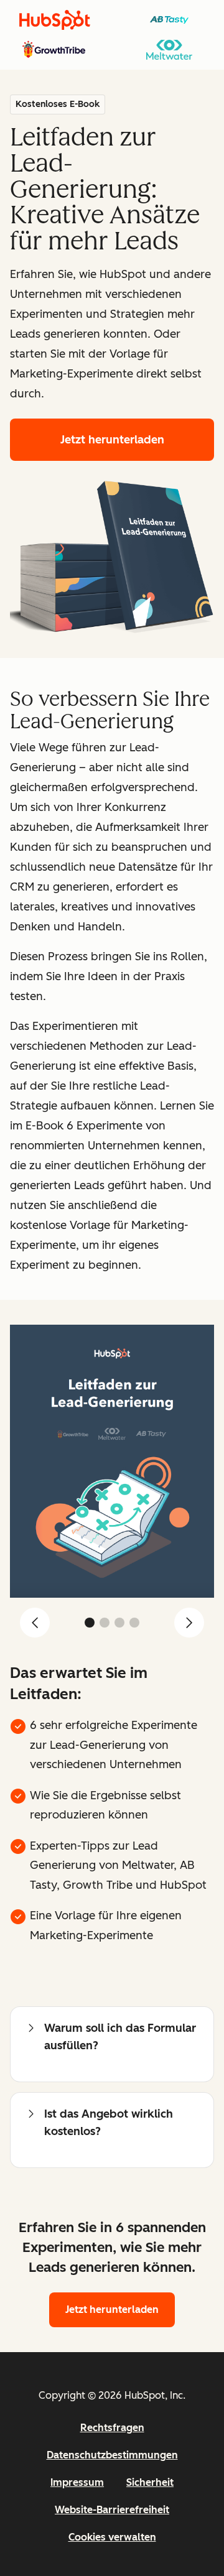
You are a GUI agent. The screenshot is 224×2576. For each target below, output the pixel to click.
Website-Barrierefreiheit (112, 2510)
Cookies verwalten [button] (112, 2537)
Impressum (77, 2482)
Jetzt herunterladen (112, 440)
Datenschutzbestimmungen (112, 2455)
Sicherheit (150, 2482)
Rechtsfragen (112, 2428)
